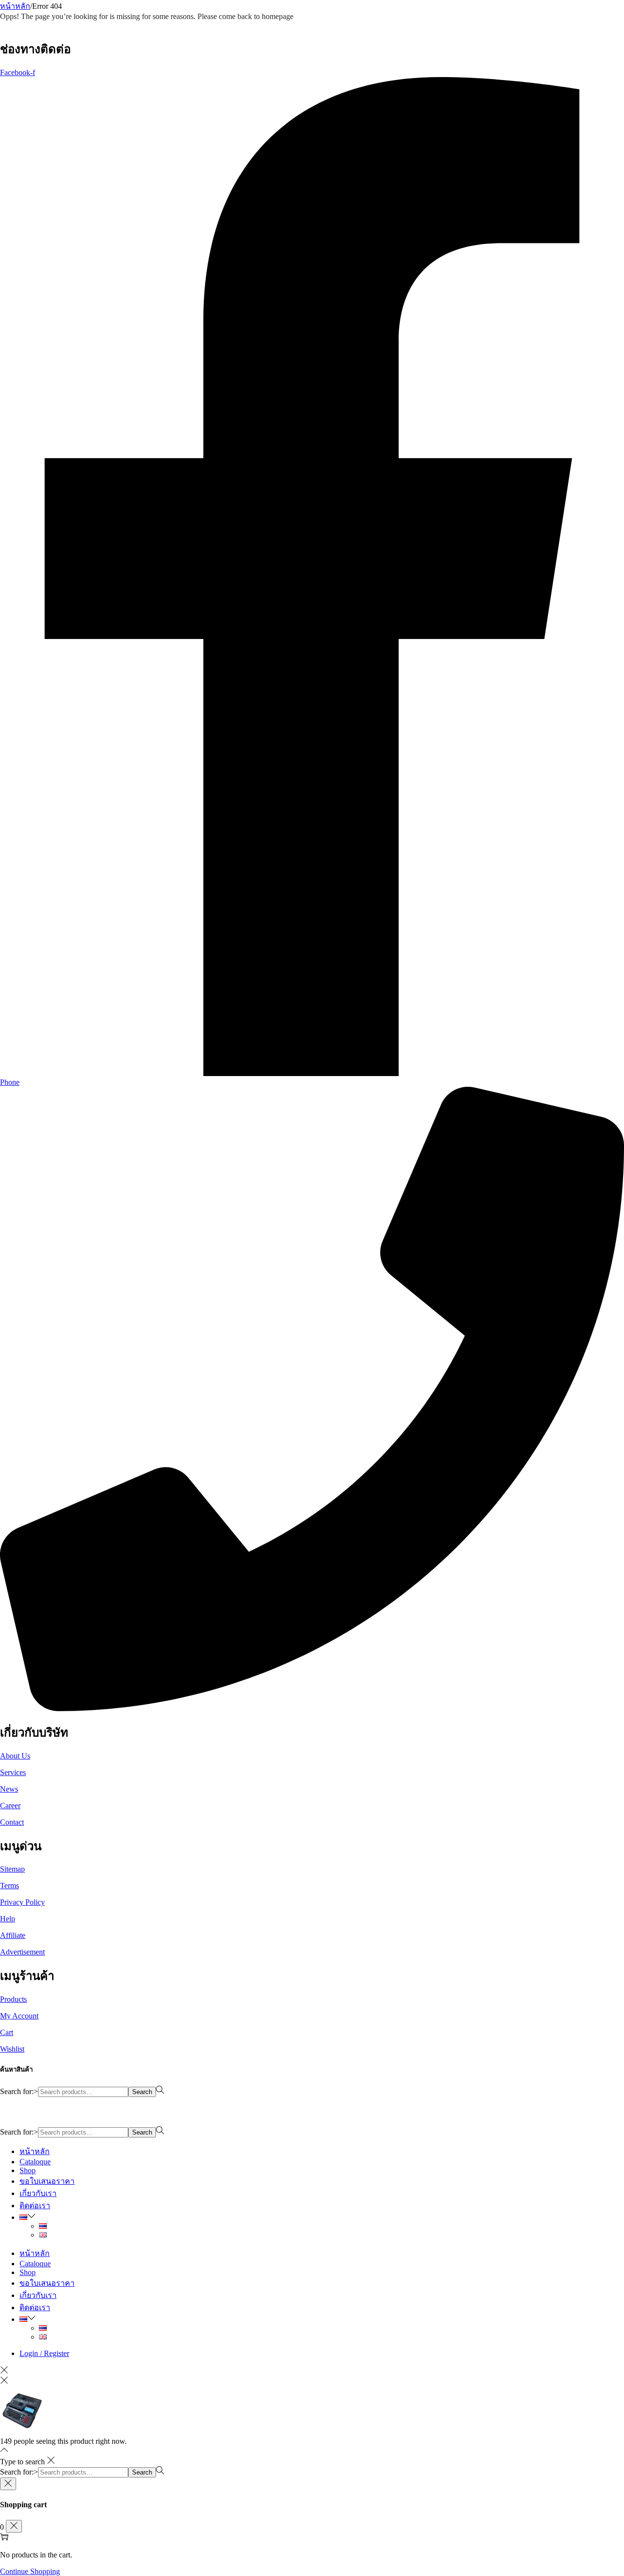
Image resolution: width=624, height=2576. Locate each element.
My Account (19, 2016)
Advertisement (22, 1952)
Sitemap (12, 1869)
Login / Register (44, 2353)
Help (8, 1919)
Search (142, 2092)
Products (13, 1999)
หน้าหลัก (15, 6)
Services (13, 1772)
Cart (7, 2032)
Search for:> (19, 2091)
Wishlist (12, 2049)
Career (10, 1806)
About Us (15, 1756)
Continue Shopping (30, 2571)
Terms (10, 1886)
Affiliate (13, 1935)
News (9, 1789)
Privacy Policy (22, 1902)
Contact (12, 1822)
